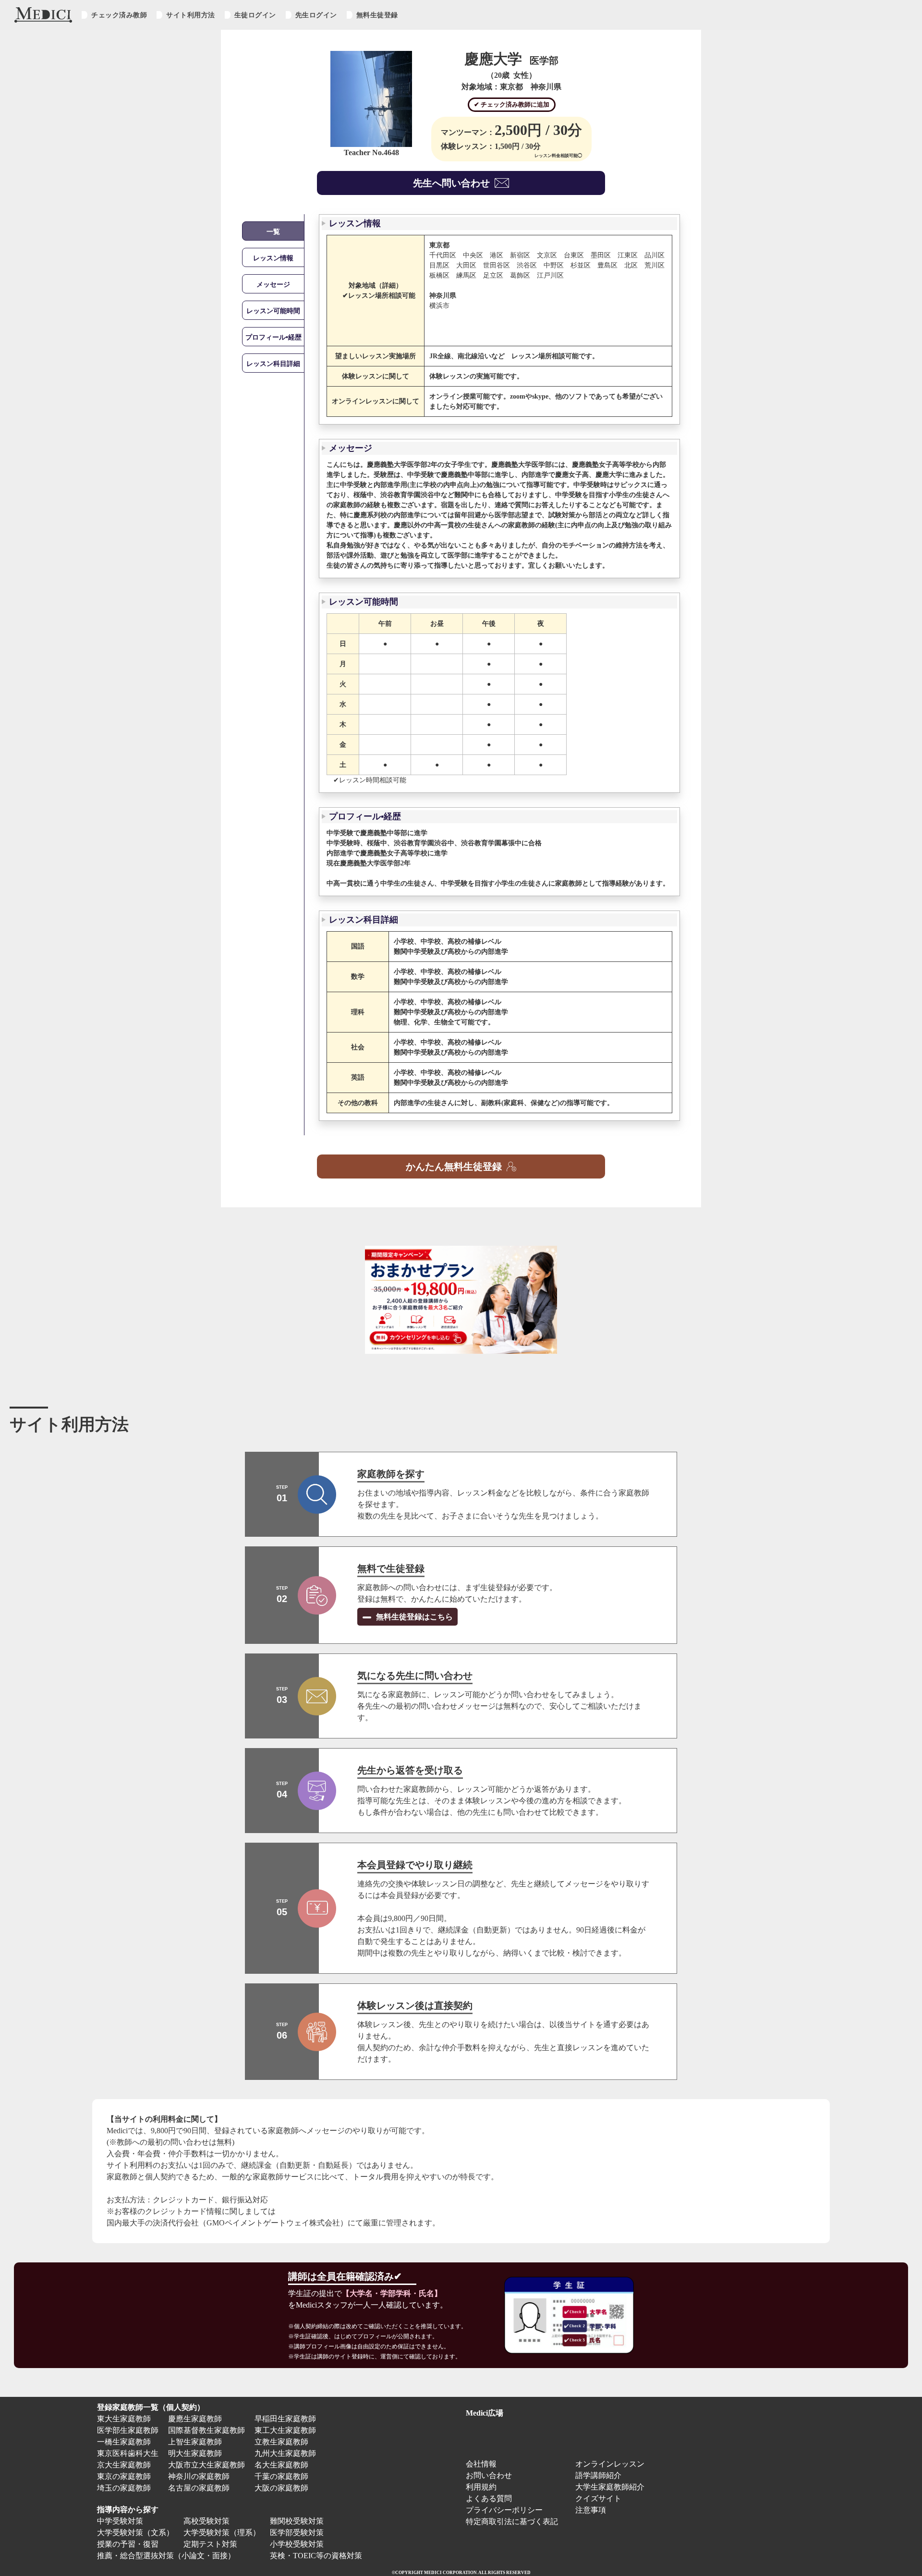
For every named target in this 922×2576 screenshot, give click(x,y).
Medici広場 (485, 2413)
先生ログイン (316, 15)
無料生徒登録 (377, 15)
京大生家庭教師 (124, 2465)
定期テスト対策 (210, 2544)
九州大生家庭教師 (285, 2453)
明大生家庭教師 (195, 2453)
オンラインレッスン (610, 2464)
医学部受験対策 (297, 2533)
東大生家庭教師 (124, 2419)
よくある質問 (489, 2498)
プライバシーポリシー (504, 2510)
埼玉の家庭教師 (124, 2488)
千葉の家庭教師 (281, 2476)
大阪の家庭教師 (281, 2488)
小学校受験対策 (297, 2544)
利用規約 (481, 2487)
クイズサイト (598, 2498)
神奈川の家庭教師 (199, 2476)
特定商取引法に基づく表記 (516, 2521)
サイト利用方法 (191, 15)
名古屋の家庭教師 (199, 2488)
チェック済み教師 (119, 15)
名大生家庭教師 (281, 2465)
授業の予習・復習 (128, 2544)
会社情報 (481, 2464)
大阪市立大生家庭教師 (206, 2465)
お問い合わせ (489, 2475)
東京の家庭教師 (124, 2476)
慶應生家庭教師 (195, 2419)
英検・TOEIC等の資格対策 (316, 2556)
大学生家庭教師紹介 (610, 2487)
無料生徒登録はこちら (413, 1617)
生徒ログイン (255, 15)
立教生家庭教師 (281, 2442)
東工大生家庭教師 (285, 2430)
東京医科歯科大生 (128, 2453)
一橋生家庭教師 (124, 2442)
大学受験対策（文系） (135, 2533)
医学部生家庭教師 (128, 2430)
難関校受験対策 (297, 2521)
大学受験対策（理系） (222, 2533)
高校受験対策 (206, 2521)
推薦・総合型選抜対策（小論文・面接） (166, 2556)
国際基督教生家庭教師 (206, 2430)
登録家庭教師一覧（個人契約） (151, 2407)
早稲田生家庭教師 (285, 2419)
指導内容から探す (128, 2509)
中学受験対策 (120, 2521)
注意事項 (591, 2510)
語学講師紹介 (598, 2475)
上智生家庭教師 (195, 2442)
